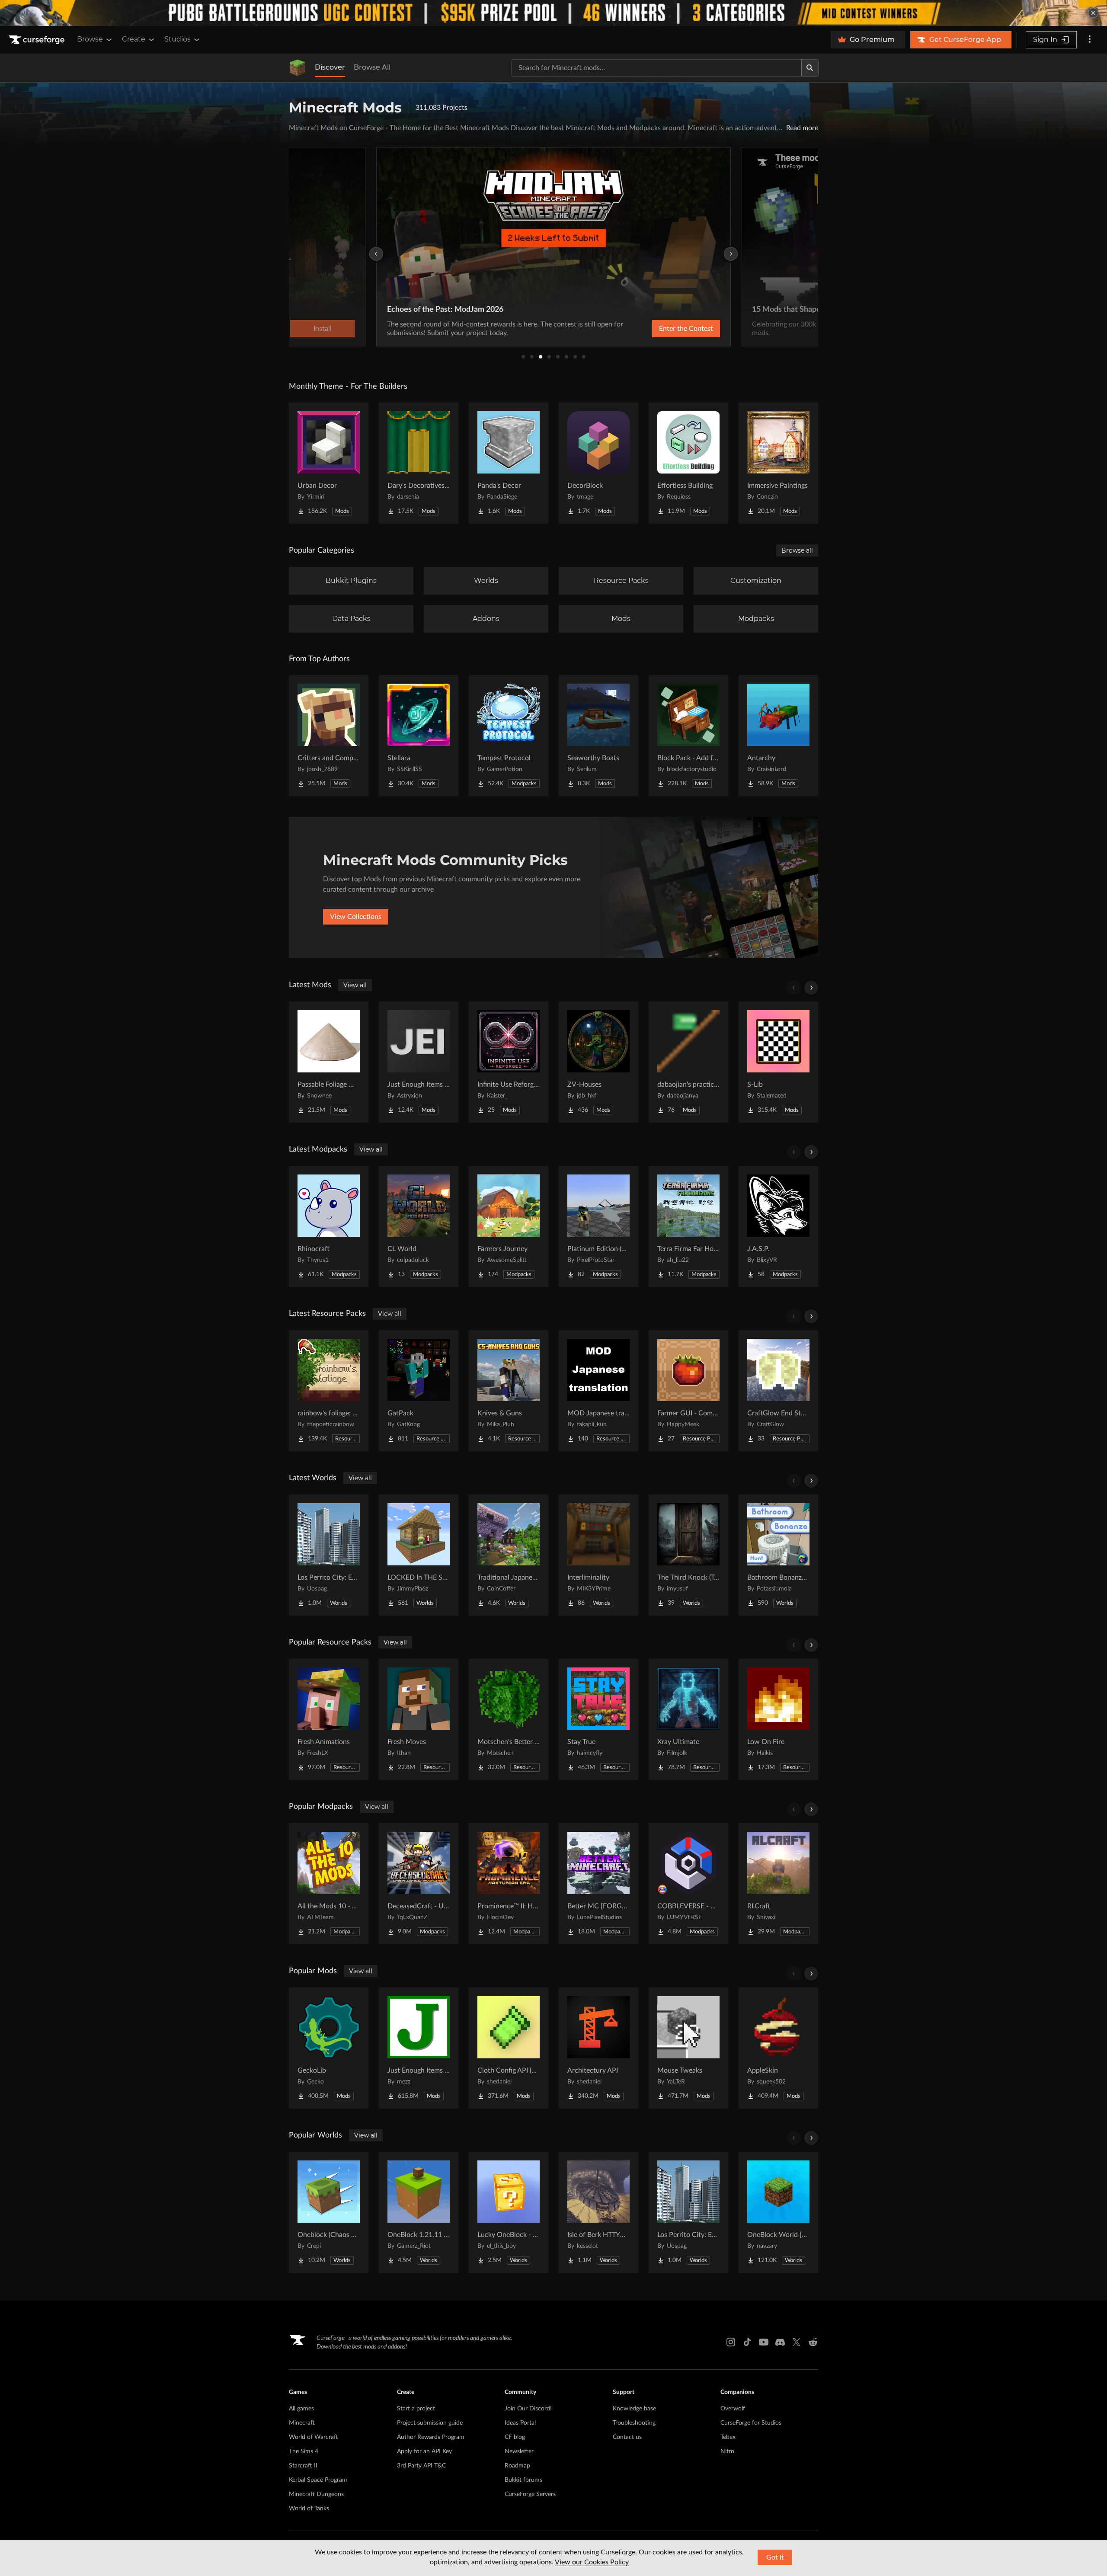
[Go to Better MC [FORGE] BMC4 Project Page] (598, 1884)
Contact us (627, 2437)
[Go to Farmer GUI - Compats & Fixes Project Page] (688, 1391)
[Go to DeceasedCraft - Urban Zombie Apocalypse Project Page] (419, 1884)
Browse (90, 39)
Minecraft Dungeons (316, 2494)
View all (355, 985)
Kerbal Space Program (318, 2480)
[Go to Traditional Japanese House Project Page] (509, 1555)
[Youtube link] (764, 2342)
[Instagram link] (731, 2342)
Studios (178, 39)
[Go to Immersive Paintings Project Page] (778, 463)
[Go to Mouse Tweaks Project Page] (688, 2048)
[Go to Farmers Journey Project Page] (509, 1226)
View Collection (663, 329)
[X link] (797, 2342)
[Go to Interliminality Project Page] (598, 1555)
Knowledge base (634, 2409)
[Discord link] (780, 2342)
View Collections (356, 917)
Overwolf (733, 2409)
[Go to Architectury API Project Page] (598, 2048)
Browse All (372, 67)
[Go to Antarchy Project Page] (778, 736)
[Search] (810, 68)
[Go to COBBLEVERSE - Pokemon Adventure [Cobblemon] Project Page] (688, 1884)
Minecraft (302, 2423)
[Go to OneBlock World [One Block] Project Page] (778, 2212)
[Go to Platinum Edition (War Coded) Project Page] (598, 1226)
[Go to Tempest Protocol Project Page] (509, 736)
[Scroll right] (811, 988)
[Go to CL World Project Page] (419, 1226)
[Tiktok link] (747, 2342)
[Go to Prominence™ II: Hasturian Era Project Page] (509, 1884)
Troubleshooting (634, 2423)
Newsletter (519, 2451)
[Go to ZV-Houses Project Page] (598, 1062)
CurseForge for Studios (751, 2423)
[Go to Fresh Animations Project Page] (329, 1719)
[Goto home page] (38, 40)
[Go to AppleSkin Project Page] (778, 2048)
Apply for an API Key (424, 2451)
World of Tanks (309, 2509)
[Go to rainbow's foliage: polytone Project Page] (329, 1391)
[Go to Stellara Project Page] (419, 736)
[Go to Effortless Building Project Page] (688, 463)
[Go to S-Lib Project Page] (778, 1062)
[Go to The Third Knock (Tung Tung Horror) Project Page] (688, 1555)
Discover (330, 67)
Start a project (416, 2409)
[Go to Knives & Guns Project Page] (509, 1391)
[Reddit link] (813, 2342)
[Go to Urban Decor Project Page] (329, 463)
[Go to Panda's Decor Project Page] (509, 463)
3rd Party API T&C (421, 2466)
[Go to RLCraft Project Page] (778, 1884)
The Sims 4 (304, 2451)
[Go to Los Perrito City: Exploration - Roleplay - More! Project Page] (329, 1555)
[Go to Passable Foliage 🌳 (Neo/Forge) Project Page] (329, 1062)
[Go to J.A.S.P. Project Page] (778, 1226)
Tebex (728, 2437)
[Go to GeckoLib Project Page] (329, 2048)
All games (301, 2409)
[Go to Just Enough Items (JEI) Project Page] (419, 2048)
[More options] (1090, 40)
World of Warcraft (314, 2437)
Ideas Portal (520, 2423)
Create (134, 39)
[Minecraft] (298, 68)
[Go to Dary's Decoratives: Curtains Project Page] (419, 463)
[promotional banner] (553, 13)
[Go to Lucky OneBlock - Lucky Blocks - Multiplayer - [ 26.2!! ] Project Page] (509, 2212)
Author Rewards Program (431, 2437)
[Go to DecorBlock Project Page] (598, 463)
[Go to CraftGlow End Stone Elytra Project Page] (778, 1391)
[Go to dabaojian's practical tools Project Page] (688, 1062)
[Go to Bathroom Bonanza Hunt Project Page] (778, 1555)
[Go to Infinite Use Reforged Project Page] (509, 1062)
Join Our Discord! (528, 2409)
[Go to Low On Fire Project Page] (778, 1719)
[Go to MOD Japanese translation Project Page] (598, 1391)
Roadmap (517, 2466)
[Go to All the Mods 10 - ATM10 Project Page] (329, 1884)
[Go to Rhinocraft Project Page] (329, 1226)
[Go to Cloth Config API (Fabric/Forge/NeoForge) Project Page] (509, 2048)
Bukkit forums (523, 2480)
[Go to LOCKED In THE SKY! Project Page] (419, 1555)
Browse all (797, 550)
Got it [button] (775, 2557)
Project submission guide (430, 2423)
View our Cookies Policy (592, 2562)
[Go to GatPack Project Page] (419, 1391)
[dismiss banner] (1093, 13)
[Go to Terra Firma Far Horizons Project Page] (688, 1226)
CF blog (515, 2437)
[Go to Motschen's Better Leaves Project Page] (509, 1719)
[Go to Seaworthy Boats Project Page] (598, 736)
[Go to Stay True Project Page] (598, 1719)
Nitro (727, 2451)
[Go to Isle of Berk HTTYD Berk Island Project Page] (598, 2212)
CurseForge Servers (530, 2494)
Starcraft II (303, 2466)
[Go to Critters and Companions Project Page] (329, 736)
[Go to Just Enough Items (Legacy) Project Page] (419, 1062)
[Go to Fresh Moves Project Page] (419, 1719)
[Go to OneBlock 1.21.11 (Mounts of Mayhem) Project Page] (419, 2212)
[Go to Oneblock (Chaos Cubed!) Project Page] (329, 2212)
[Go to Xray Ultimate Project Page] (688, 1719)
